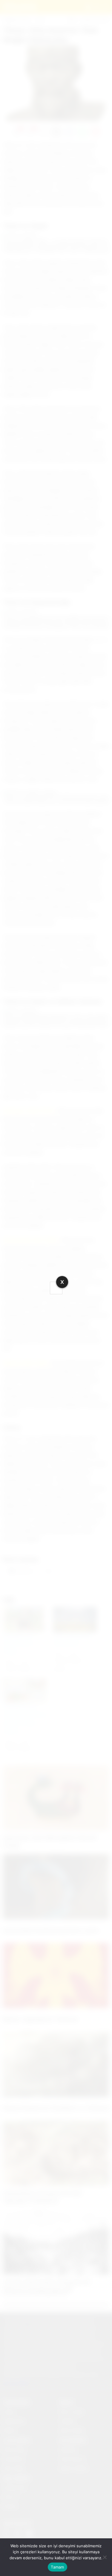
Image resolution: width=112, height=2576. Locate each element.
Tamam (57, 2567)
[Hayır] (105, 2557)
